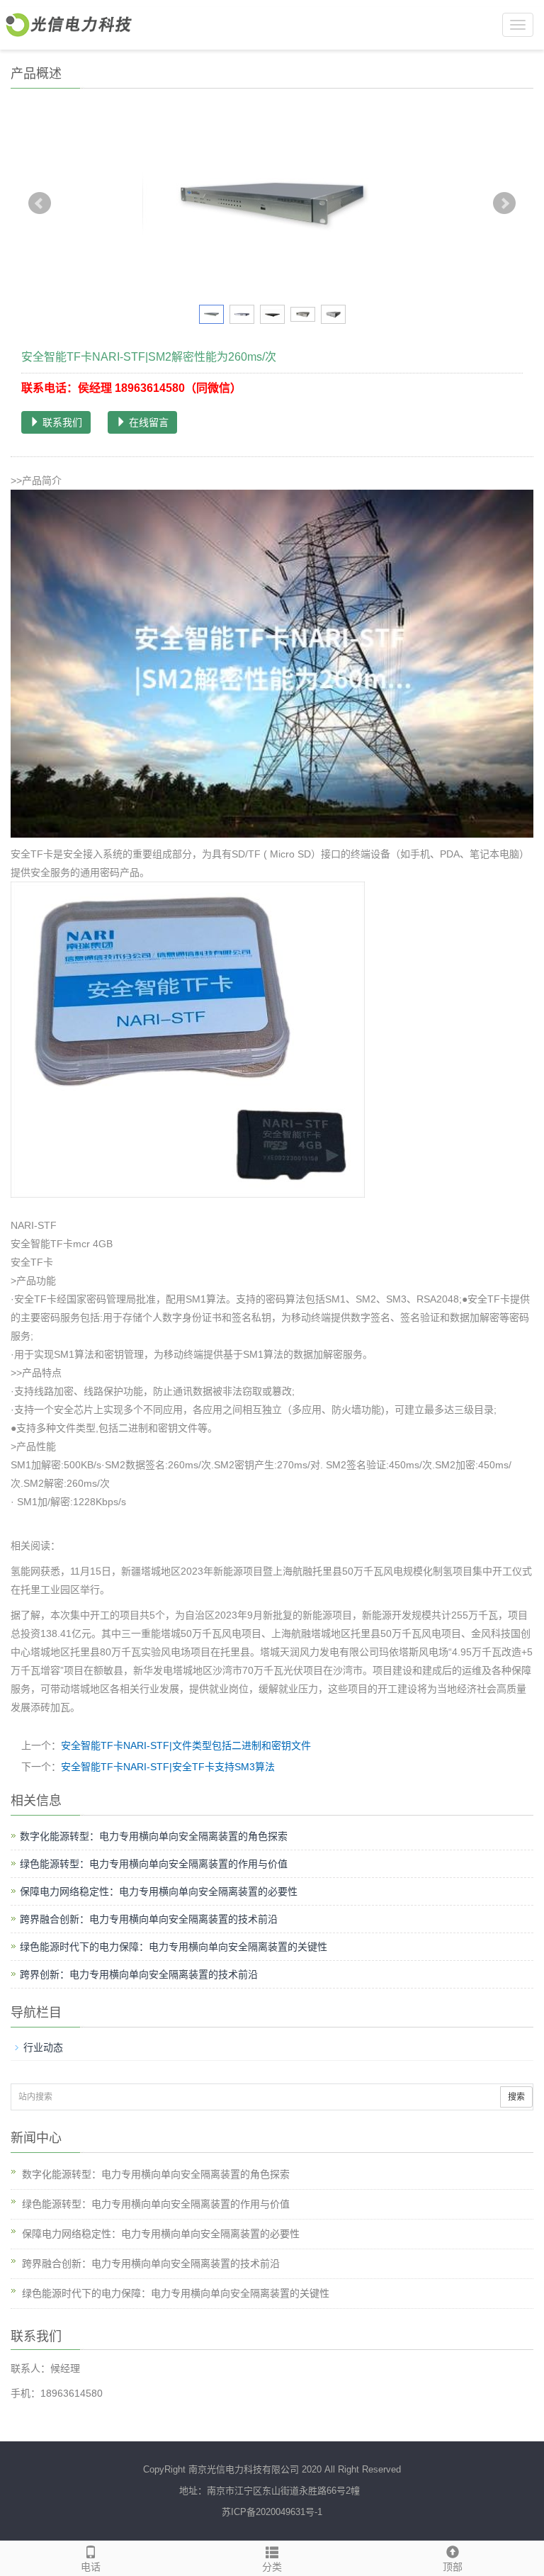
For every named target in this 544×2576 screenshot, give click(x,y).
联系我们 (61, 422)
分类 (272, 2567)
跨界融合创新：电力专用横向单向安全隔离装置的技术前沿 (149, 1919)
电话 (91, 2567)
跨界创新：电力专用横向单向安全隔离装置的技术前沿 (139, 1974)
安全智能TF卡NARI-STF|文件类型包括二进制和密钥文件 (186, 1745)
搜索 (516, 2097)
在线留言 (147, 422)
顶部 (453, 2567)
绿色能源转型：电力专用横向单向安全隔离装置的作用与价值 (154, 1864)
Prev (40, 203)
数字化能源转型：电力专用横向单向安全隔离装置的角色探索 (154, 1836)
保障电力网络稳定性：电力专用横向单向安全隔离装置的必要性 (159, 1891)
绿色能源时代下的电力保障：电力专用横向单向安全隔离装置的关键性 (174, 1947)
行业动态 (43, 2047)
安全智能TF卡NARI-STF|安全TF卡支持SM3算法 (168, 1767)
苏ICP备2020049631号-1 (272, 2512)
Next (504, 203)
